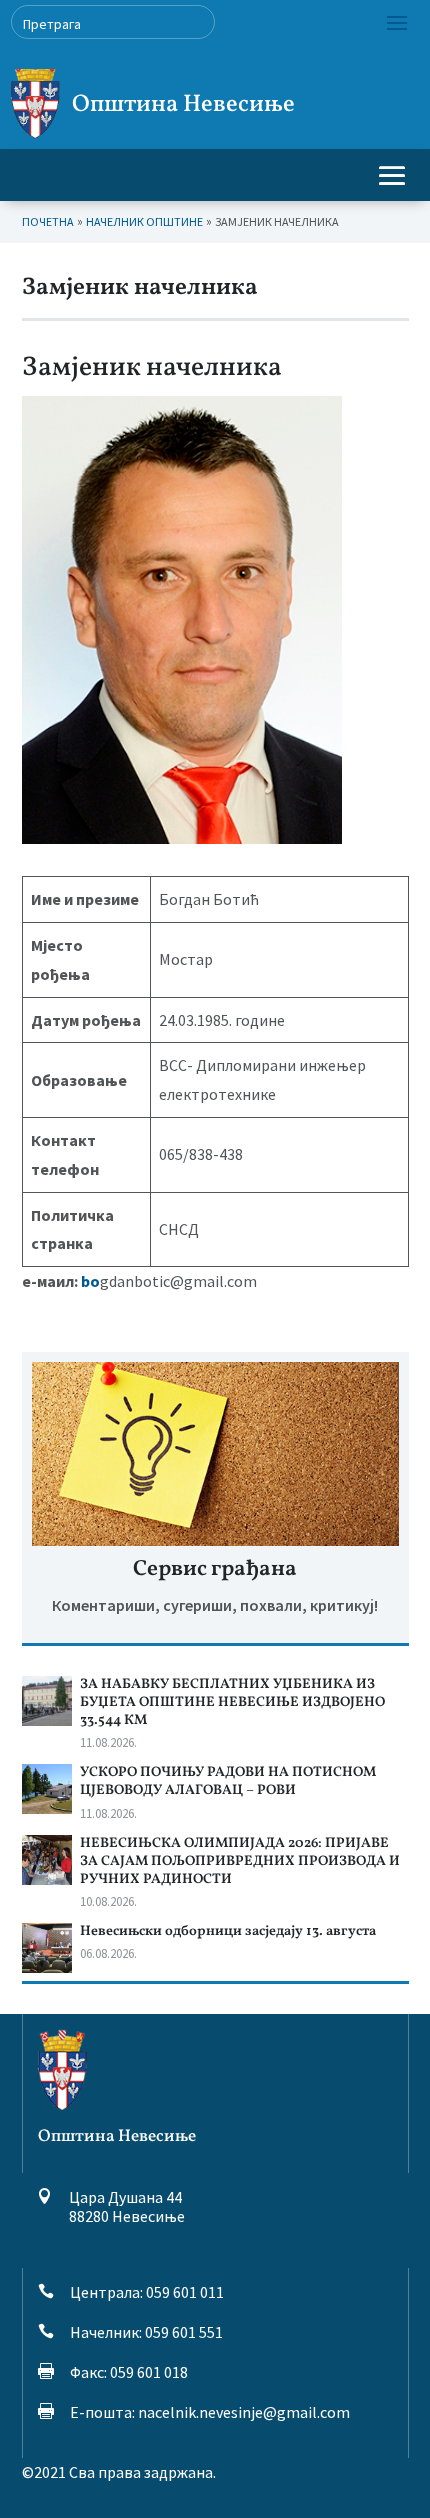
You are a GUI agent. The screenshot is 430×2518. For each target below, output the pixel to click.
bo (90, 1281)
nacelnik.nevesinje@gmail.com (244, 2412)
